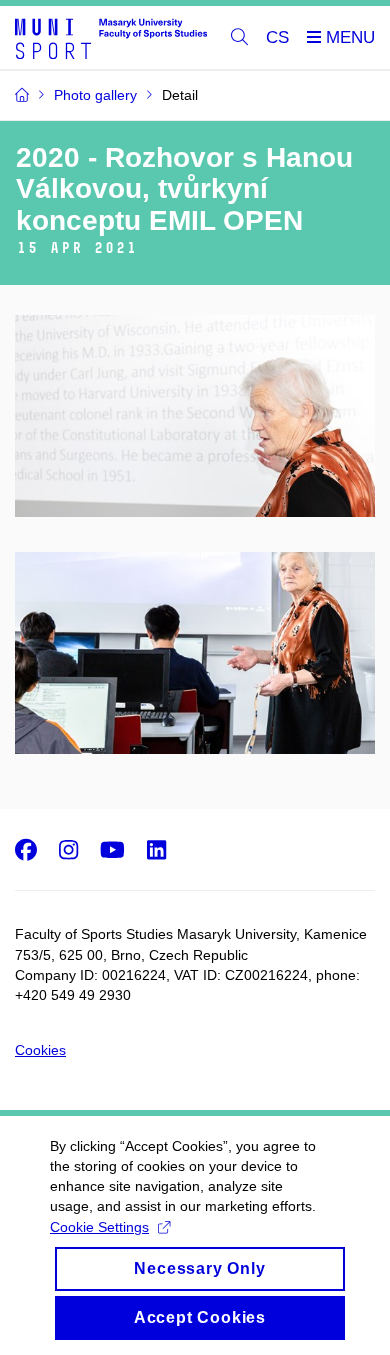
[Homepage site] (111, 38)
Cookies (40, 1050)
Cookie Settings (99, 1227)
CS (277, 37)
